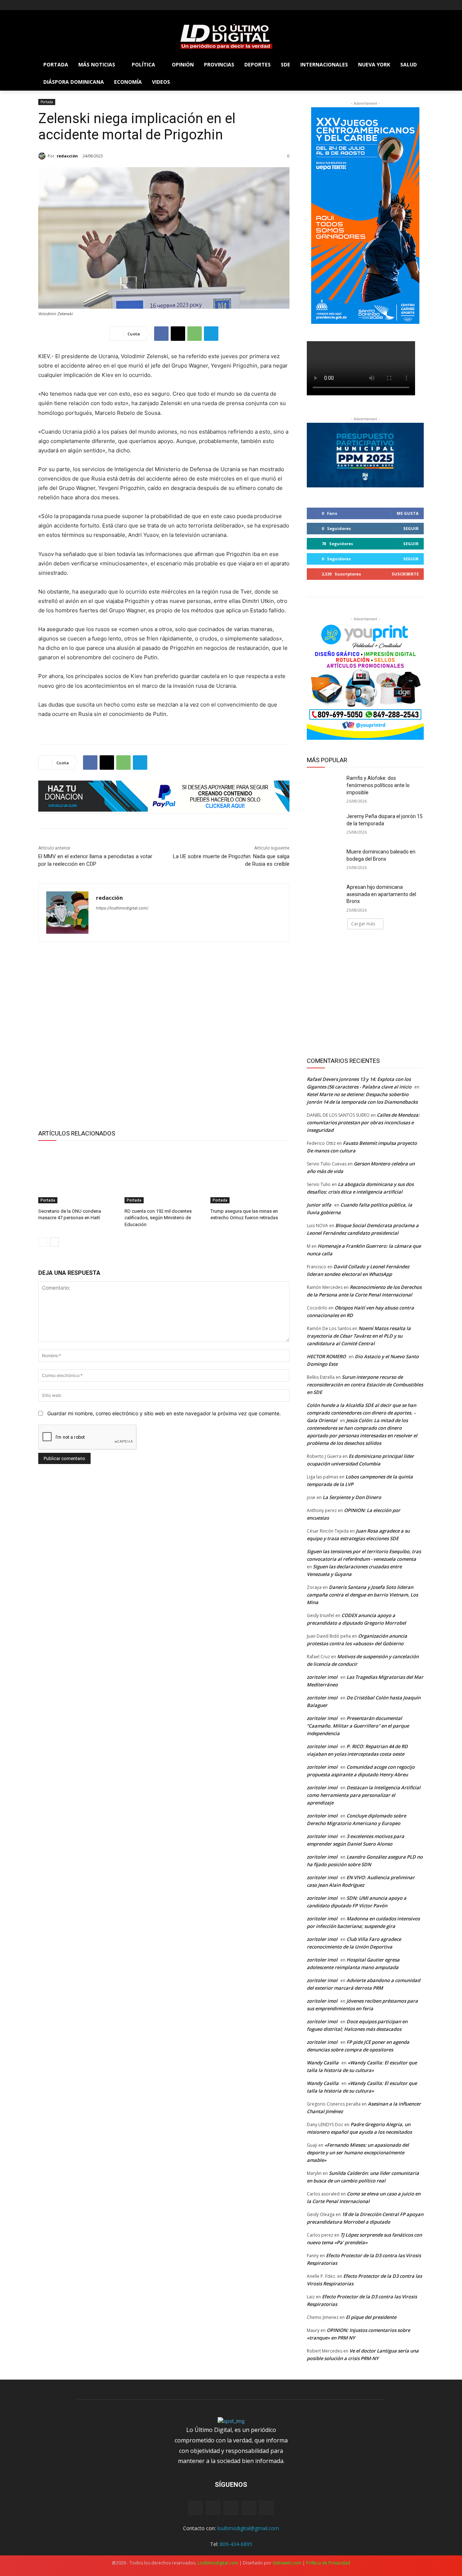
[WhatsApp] (195, 334)
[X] (63, 5)
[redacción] (43, 156)
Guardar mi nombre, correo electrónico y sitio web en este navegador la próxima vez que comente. (164, 1413)
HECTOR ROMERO (326, 1356)
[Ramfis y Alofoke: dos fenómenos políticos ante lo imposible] (324, 787)
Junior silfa (319, 1205)
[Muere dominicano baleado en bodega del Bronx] (324, 861)
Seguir (411, 528)
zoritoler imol (322, 1677)
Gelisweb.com (287, 2563)
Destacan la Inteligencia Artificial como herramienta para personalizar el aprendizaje (364, 1795)
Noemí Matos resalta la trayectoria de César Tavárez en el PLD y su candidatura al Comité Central (359, 1336)
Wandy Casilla (323, 2063)
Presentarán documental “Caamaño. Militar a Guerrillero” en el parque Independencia (358, 1726)
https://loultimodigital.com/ (122, 908)
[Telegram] (211, 334)
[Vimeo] (72, 5)
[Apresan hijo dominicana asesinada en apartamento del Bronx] (324, 896)
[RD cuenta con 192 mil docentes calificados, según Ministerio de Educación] (164, 1176)
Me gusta (408, 513)
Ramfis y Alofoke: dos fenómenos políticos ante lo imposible (378, 785)
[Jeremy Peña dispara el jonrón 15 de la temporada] (324, 825)
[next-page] (54, 1242)
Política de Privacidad (328, 2563)
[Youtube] (82, 5)
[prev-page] (43, 1242)
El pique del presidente (371, 2317)
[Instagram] (53, 5)
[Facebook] (42, 5)
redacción (67, 156)
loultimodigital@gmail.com (248, 2528)
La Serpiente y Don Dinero (352, 1497)
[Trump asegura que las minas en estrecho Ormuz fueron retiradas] (250, 1176)
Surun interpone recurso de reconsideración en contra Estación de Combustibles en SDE (365, 1385)
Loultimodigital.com (218, 2563)
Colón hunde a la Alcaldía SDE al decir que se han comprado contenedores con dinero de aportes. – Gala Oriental (361, 1413)
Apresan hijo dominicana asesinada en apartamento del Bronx (381, 894)
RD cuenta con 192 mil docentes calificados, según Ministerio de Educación (158, 1218)
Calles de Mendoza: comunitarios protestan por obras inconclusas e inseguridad (363, 1122)
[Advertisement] (164, 1034)
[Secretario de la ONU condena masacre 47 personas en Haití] (78, 1176)
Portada (47, 102)
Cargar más (363, 924)
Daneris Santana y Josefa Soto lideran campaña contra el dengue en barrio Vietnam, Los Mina (362, 1595)
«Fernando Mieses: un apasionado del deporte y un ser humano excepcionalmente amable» (358, 2153)
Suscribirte (405, 574)
